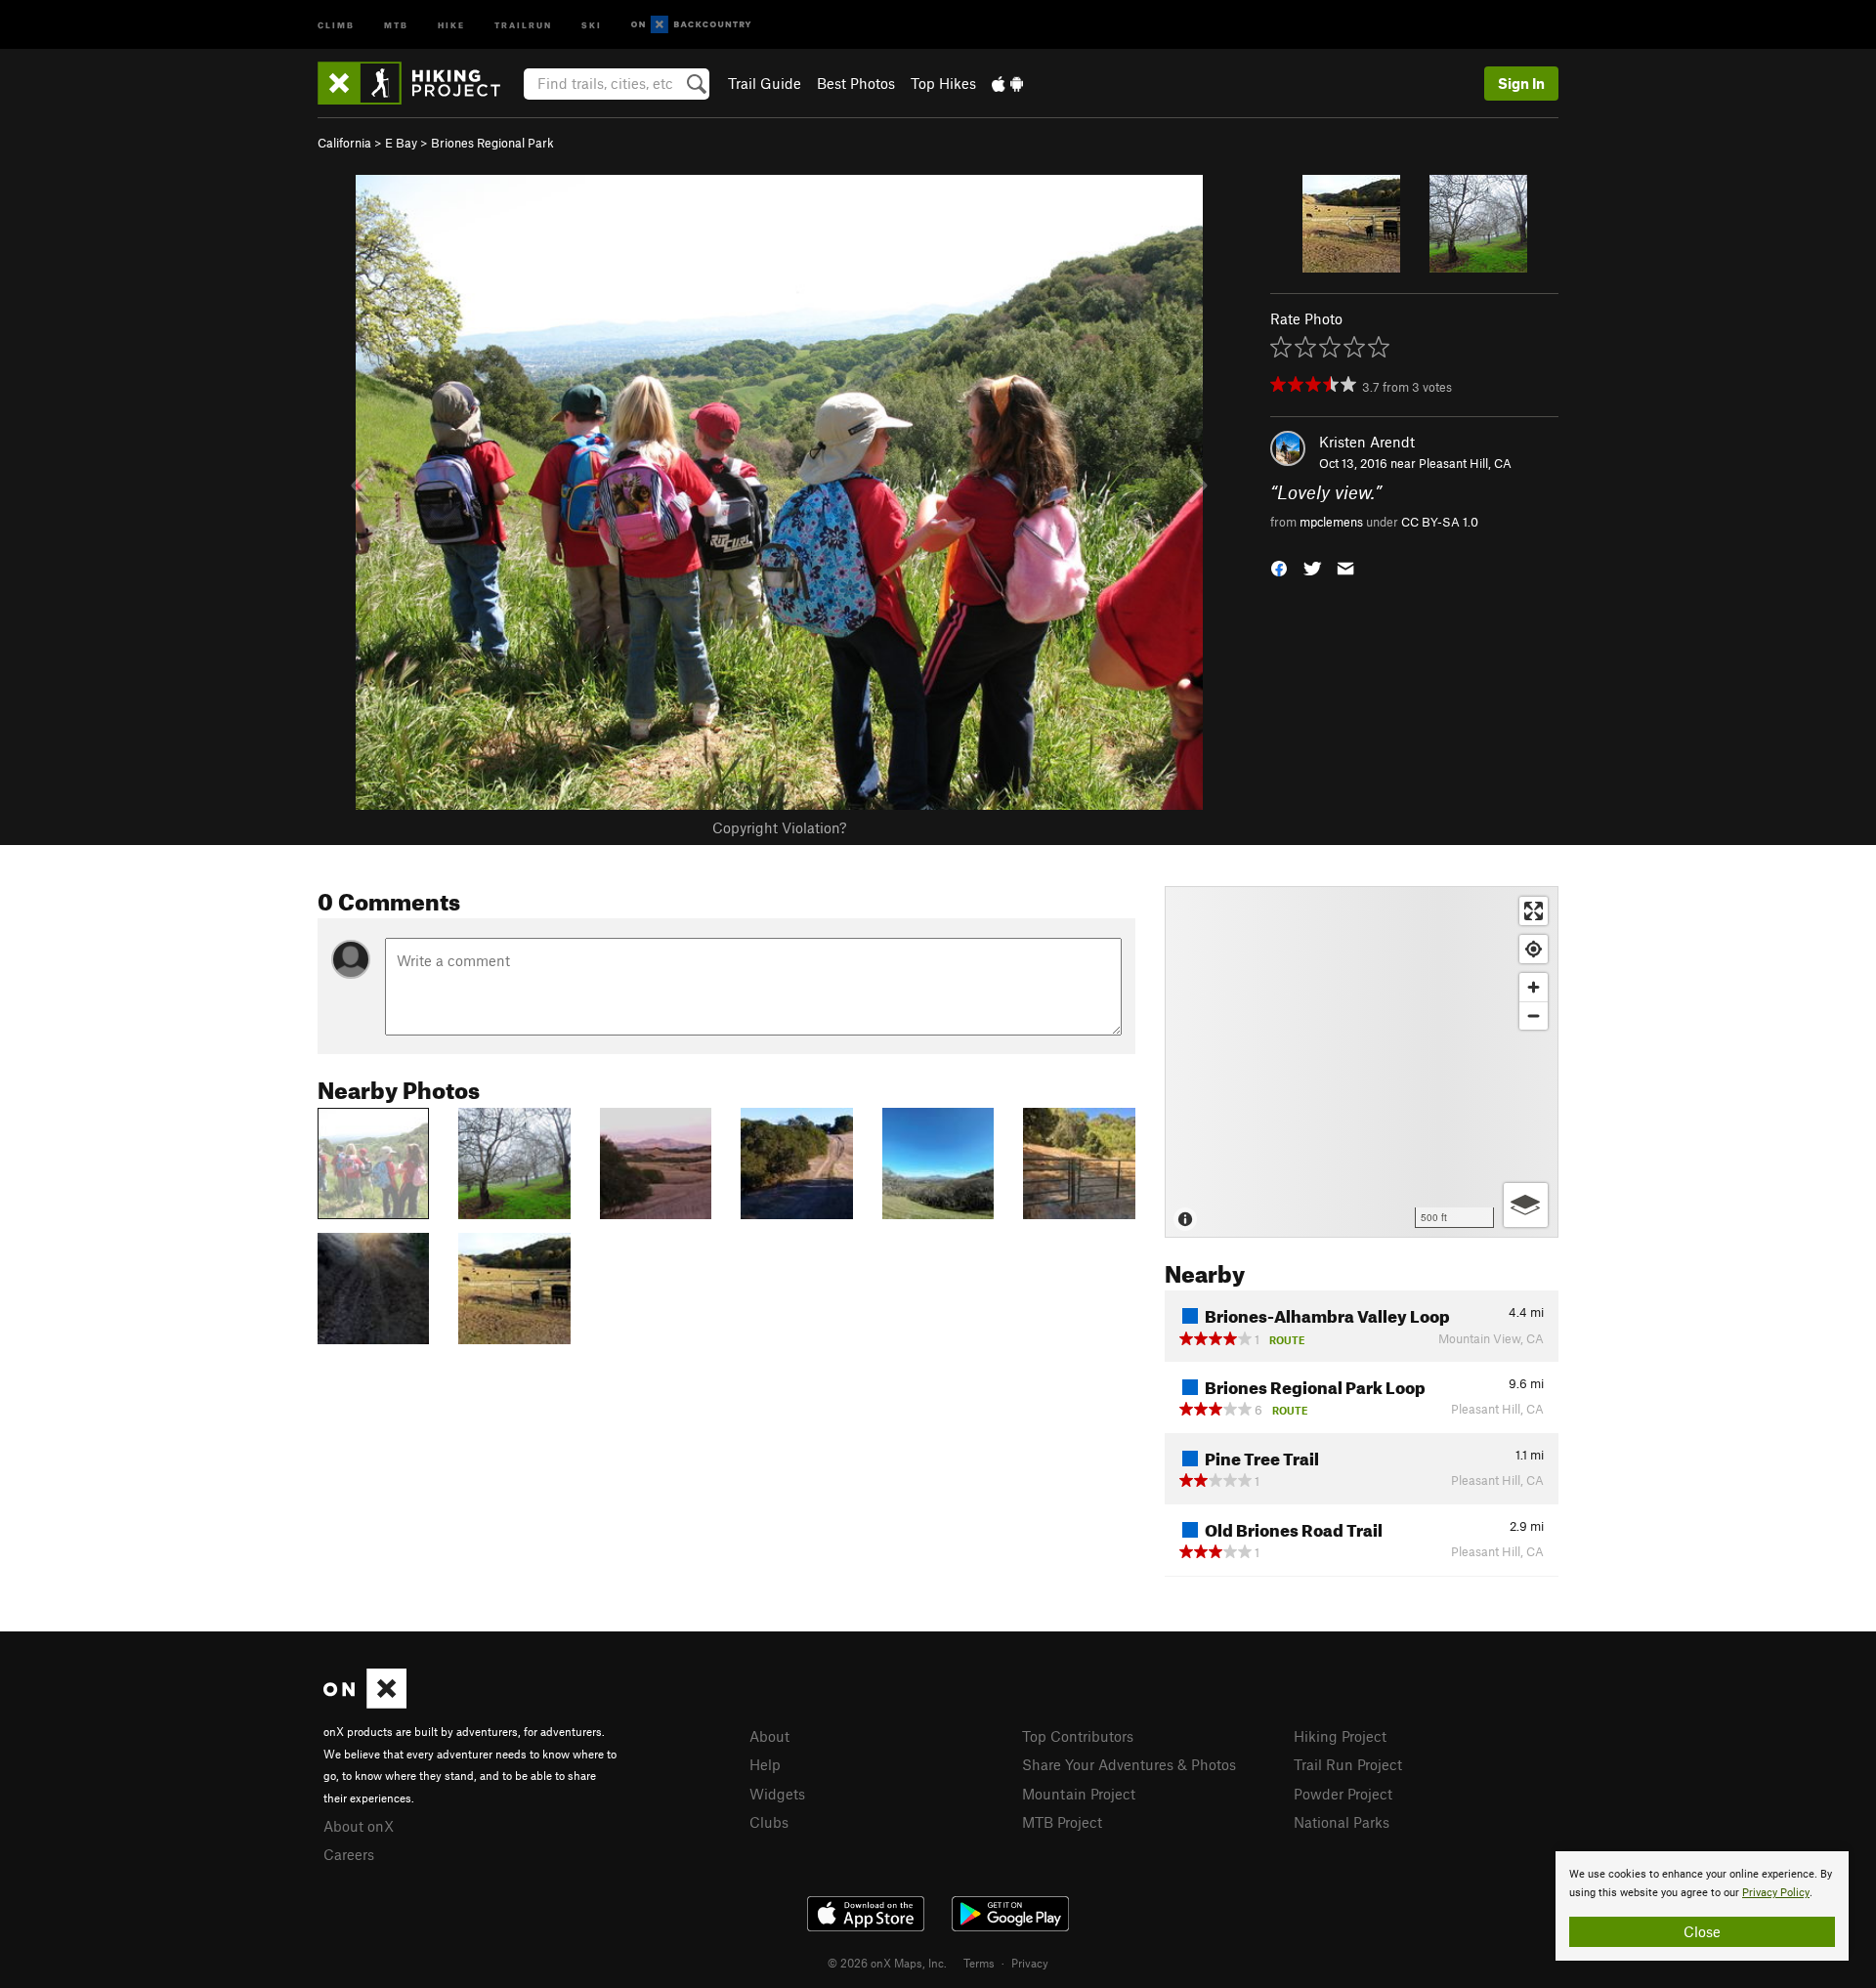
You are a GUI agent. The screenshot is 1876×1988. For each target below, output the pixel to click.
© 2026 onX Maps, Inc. (887, 1963)
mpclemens (1331, 522)
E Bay (401, 143)
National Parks (1342, 1822)
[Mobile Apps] (1007, 83)
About (769, 1736)
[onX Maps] (365, 1703)
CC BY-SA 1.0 (1440, 522)
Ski (592, 24)
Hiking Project (1340, 1736)
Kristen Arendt (1367, 442)
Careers (349, 1854)
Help (765, 1764)
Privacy (1030, 1963)
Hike (451, 24)
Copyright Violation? (779, 827)
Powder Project (1343, 1794)
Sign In (1521, 83)
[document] (1702, 1906)
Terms (979, 1963)
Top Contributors (1078, 1736)
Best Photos (856, 83)
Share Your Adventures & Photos (1129, 1764)
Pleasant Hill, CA (1465, 463)
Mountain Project (1079, 1794)
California (344, 143)
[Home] (419, 83)
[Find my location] (1534, 949)
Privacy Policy (1776, 1893)
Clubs (769, 1822)
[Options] (1526, 1205)
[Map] (1362, 1062)
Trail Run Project (1348, 1764)
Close (1702, 1931)
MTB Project (1062, 1822)
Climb (336, 24)
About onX (359, 1826)
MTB (396, 24)
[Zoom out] (1534, 1015)
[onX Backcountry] (691, 25)
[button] (1279, 566)
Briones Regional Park (492, 143)
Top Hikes (943, 83)
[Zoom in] (1534, 987)
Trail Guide (765, 83)
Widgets (777, 1794)
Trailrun (523, 24)
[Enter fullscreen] (1534, 911)
